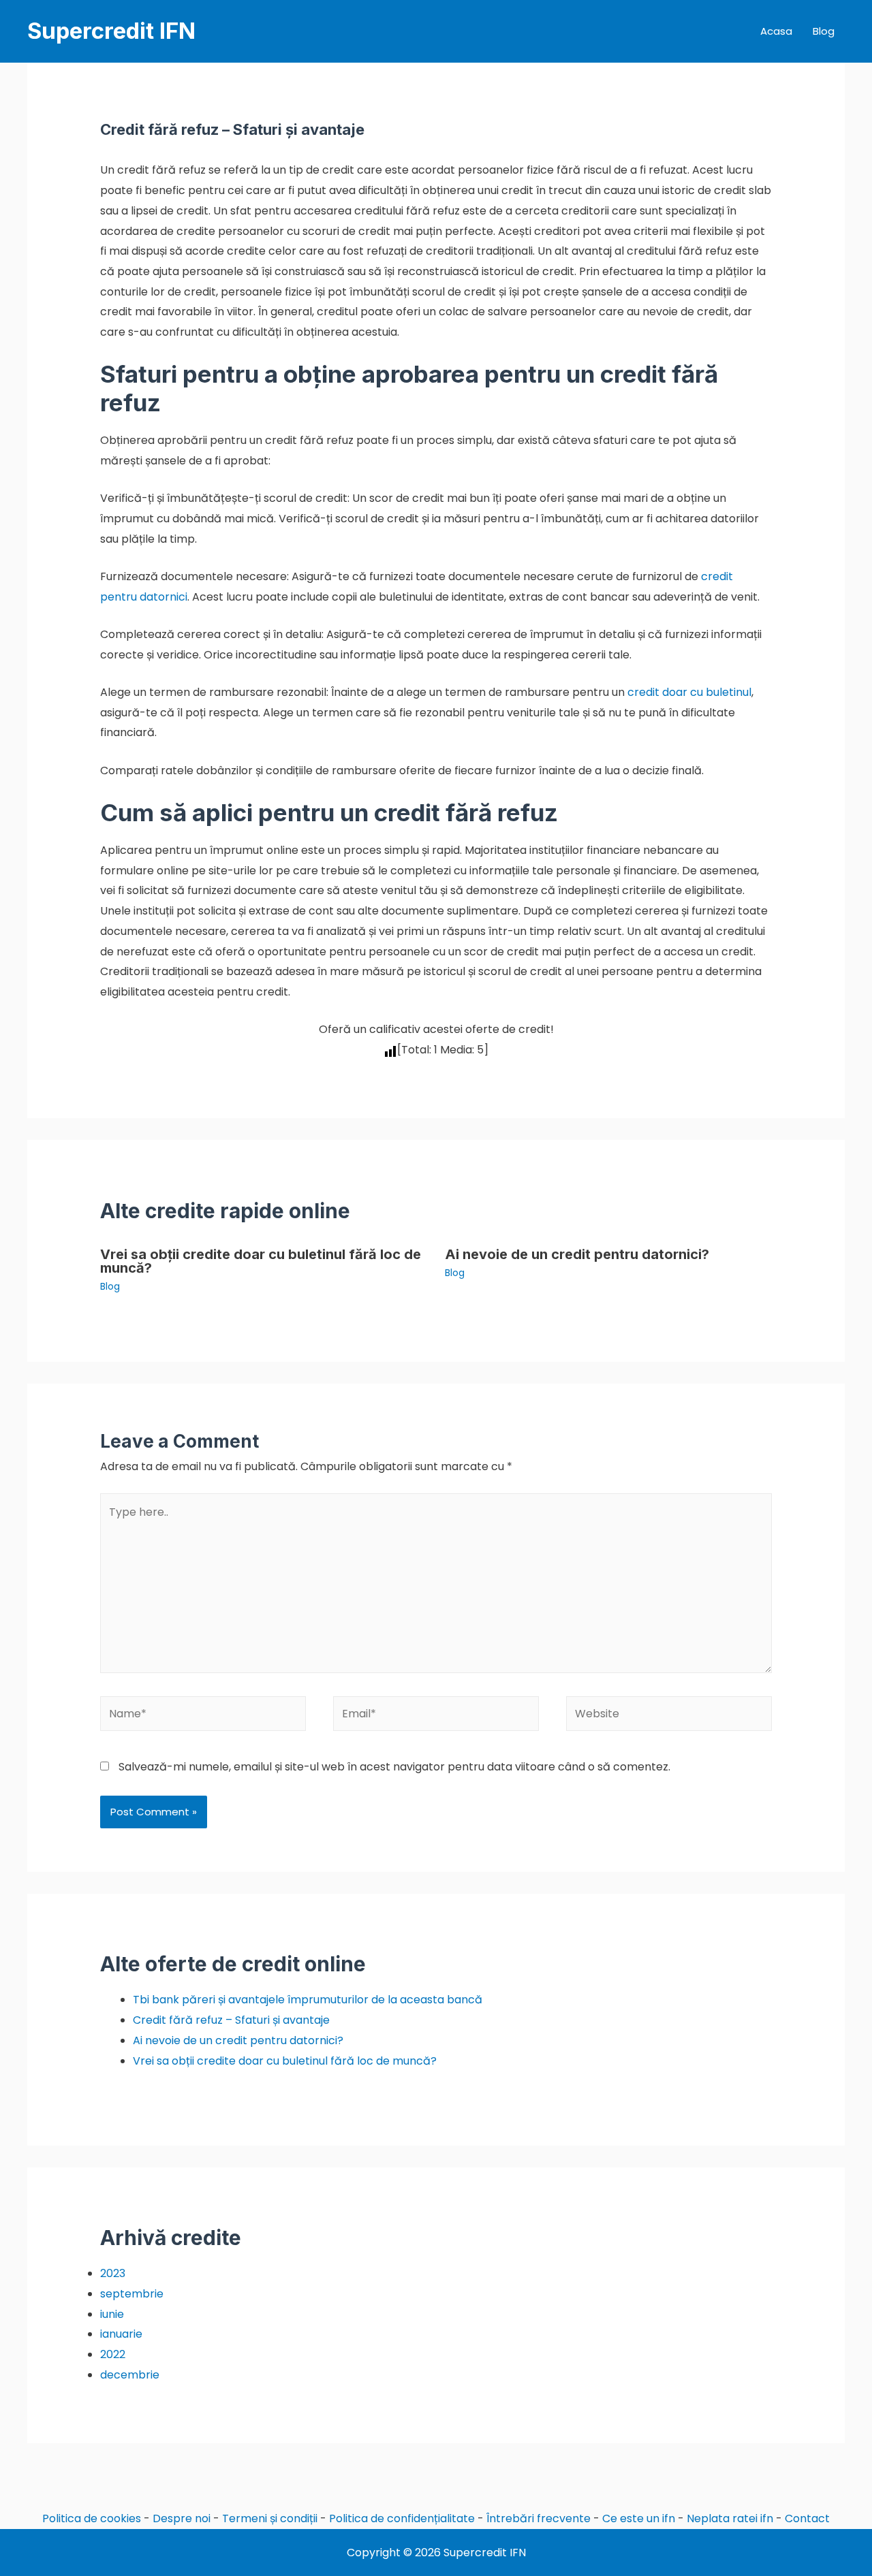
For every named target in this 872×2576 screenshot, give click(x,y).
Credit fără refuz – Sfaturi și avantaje (231, 2020)
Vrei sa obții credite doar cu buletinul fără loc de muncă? (261, 1261)
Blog (824, 31)
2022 (113, 2354)
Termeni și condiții (270, 2518)
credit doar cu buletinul (689, 692)
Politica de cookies (92, 2518)
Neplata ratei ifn (730, 2518)
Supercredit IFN (111, 31)
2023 (113, 2273)
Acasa (776, 31)
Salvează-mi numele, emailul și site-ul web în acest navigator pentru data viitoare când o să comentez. (394, 1767)
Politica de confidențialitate (402, 2518)
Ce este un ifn (639, 2518)
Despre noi (182, 2518)
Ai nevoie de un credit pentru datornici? (577, 1254)
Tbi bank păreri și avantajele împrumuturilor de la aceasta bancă (308, 2000)
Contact (807, 2518)
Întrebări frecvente (539, 2518)
